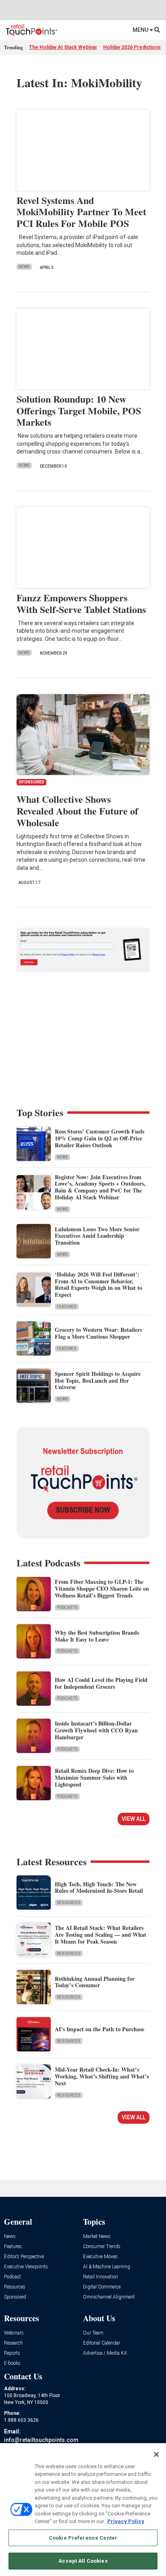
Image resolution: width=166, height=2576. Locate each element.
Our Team (93, 2333)
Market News (97, 2237)
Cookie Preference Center (83, 2538)
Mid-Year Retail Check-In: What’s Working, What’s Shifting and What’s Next (102, 2076)
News (24, 267)
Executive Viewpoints (26, 2267)
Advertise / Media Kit (105, 2353)
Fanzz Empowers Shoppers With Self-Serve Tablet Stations (81, 603)
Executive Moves (100, 2257)
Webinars (14, 2333)
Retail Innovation (101, 2277)
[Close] (156, 2454)
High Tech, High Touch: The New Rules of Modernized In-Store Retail (99, 1887)
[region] (83, 2510)
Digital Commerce (102, 2287)
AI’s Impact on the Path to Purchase (100, 2029)
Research (13, 2343)
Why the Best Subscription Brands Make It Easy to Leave (97, 1636)
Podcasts (67, 1607)
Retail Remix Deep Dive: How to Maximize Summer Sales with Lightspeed (94, 1777)
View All (134, 1819)
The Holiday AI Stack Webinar (63, 47)
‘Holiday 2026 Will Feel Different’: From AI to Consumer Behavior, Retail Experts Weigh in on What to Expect (99, 1284)
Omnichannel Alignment (109, 2297)
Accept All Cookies (83, 2561)
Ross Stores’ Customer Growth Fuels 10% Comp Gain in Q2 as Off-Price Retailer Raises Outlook (100, 1138)
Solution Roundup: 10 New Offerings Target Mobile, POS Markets (79, 410)
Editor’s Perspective (24, 2257)
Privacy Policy (126, 2521)
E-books (12, 2363)
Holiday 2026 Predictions (132, 47)
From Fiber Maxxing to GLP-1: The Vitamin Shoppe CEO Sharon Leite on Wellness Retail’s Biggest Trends (102, 1588)
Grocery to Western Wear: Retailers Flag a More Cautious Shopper (98, 1333)
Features (67, 1307)
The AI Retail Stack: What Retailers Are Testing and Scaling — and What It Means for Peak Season (101, 1935)
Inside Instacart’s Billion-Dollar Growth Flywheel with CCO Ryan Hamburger (96, 1730)
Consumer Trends (102, 2247)
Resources (69, 1903)
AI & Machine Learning (107, 2267)
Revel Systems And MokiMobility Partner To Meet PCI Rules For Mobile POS (81, 212)
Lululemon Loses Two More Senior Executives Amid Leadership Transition (97, 1236)
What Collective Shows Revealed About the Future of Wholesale (77, 811)
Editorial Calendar (102, 2343)
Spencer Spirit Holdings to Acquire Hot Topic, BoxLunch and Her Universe (98, 1380)
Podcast (12, 2277)
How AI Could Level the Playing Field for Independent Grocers (101, 1683)
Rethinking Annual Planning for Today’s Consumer (95, 1982)
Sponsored (15, 2297)
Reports (12, 2353)
